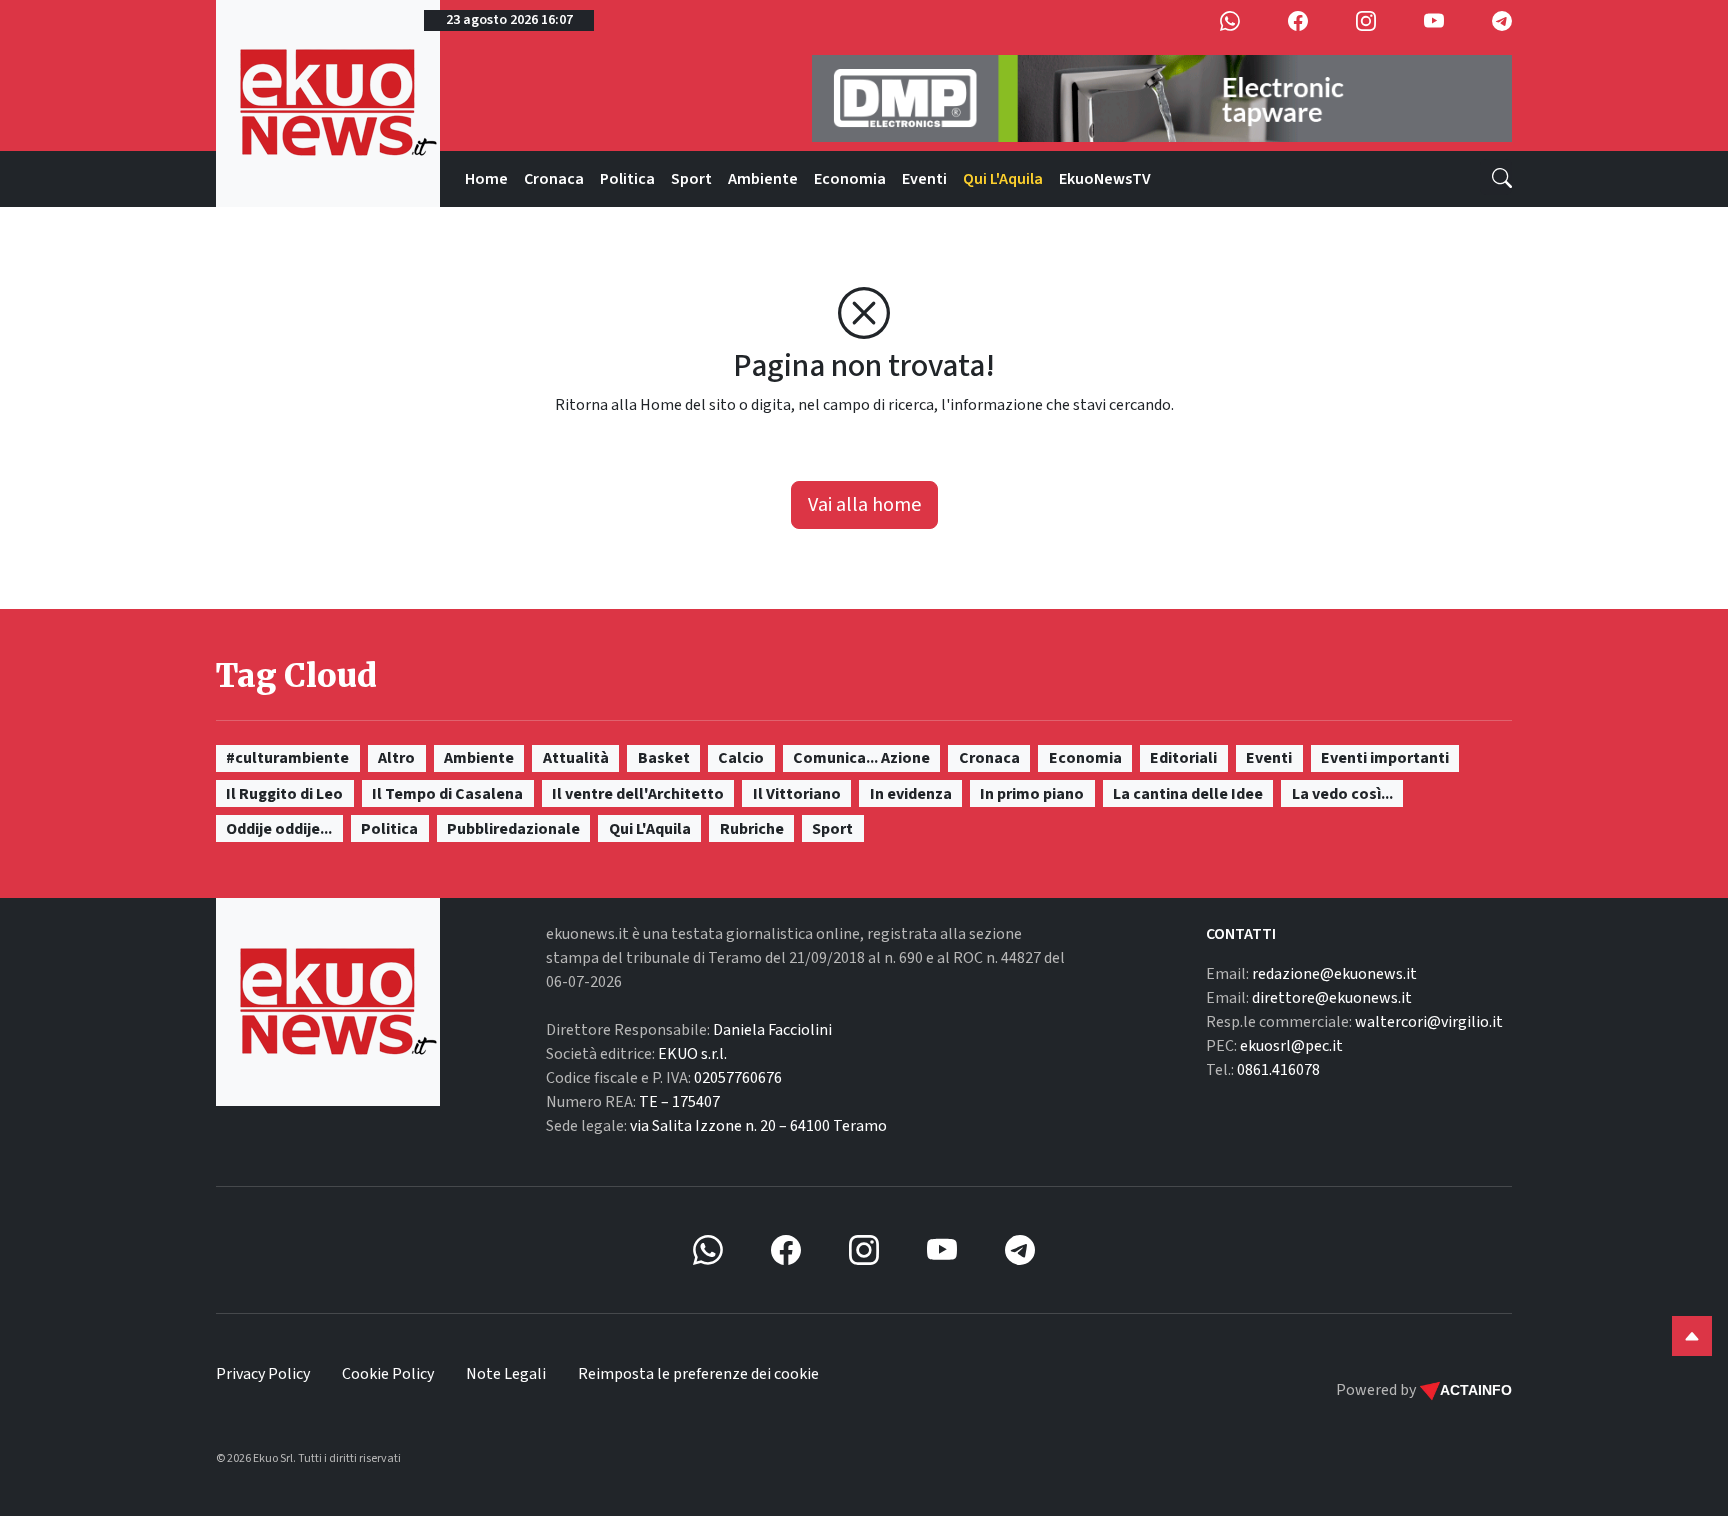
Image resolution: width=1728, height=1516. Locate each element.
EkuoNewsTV (1105, 179)
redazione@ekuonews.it (1334, 974)
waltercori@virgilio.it (1429, 1022)
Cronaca (554, 179)
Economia (850, 179)
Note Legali (506, 1374)
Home (486, 179)
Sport (691, 179)
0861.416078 (1278, 1070)
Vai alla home (864, 505)
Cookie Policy (388, 1374)
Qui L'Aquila (1003, 179)
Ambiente (763, 179)
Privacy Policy (263, 1374)
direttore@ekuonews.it (1332, 998)
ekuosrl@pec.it (1291, 1046)
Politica (627, 179)
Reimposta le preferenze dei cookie (698, 1374)
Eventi (924, 179)
